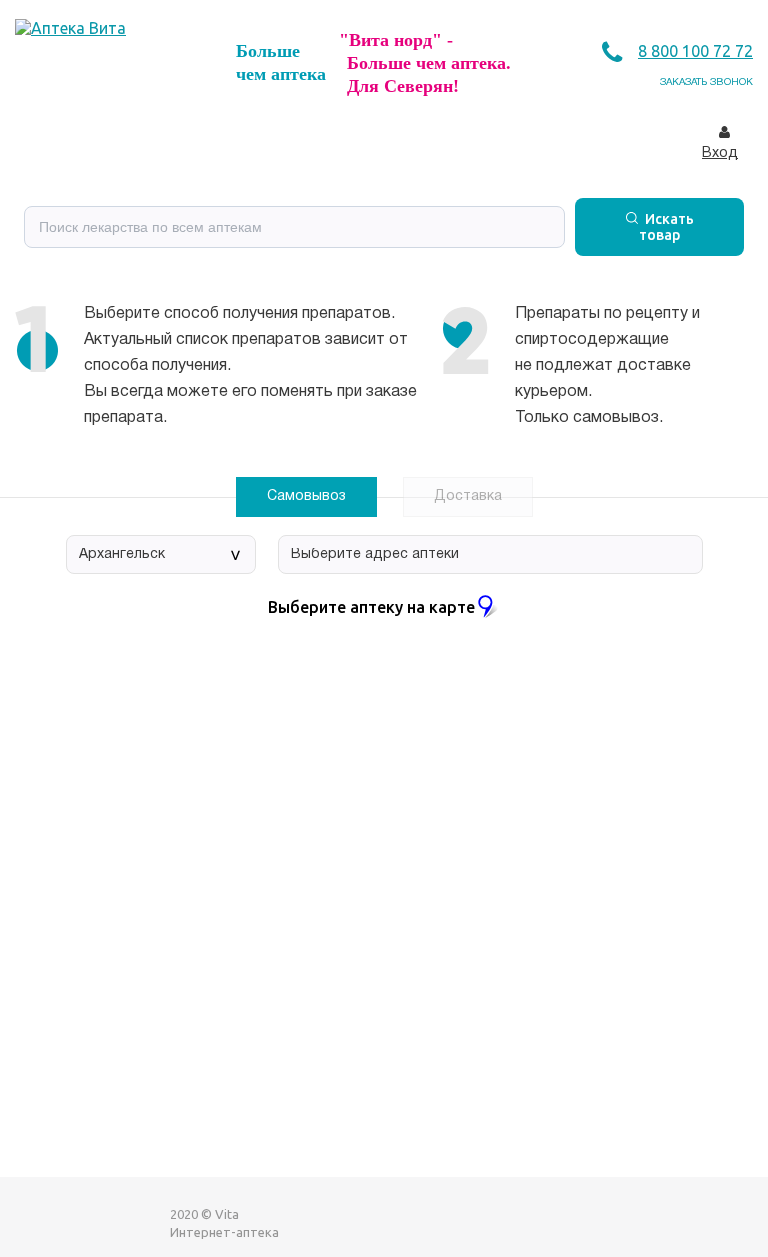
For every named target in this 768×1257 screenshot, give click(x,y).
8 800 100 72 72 (695, 51)
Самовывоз (306, 496)
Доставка (468, 496)
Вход (720, 153)
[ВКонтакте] (30, 1222)
